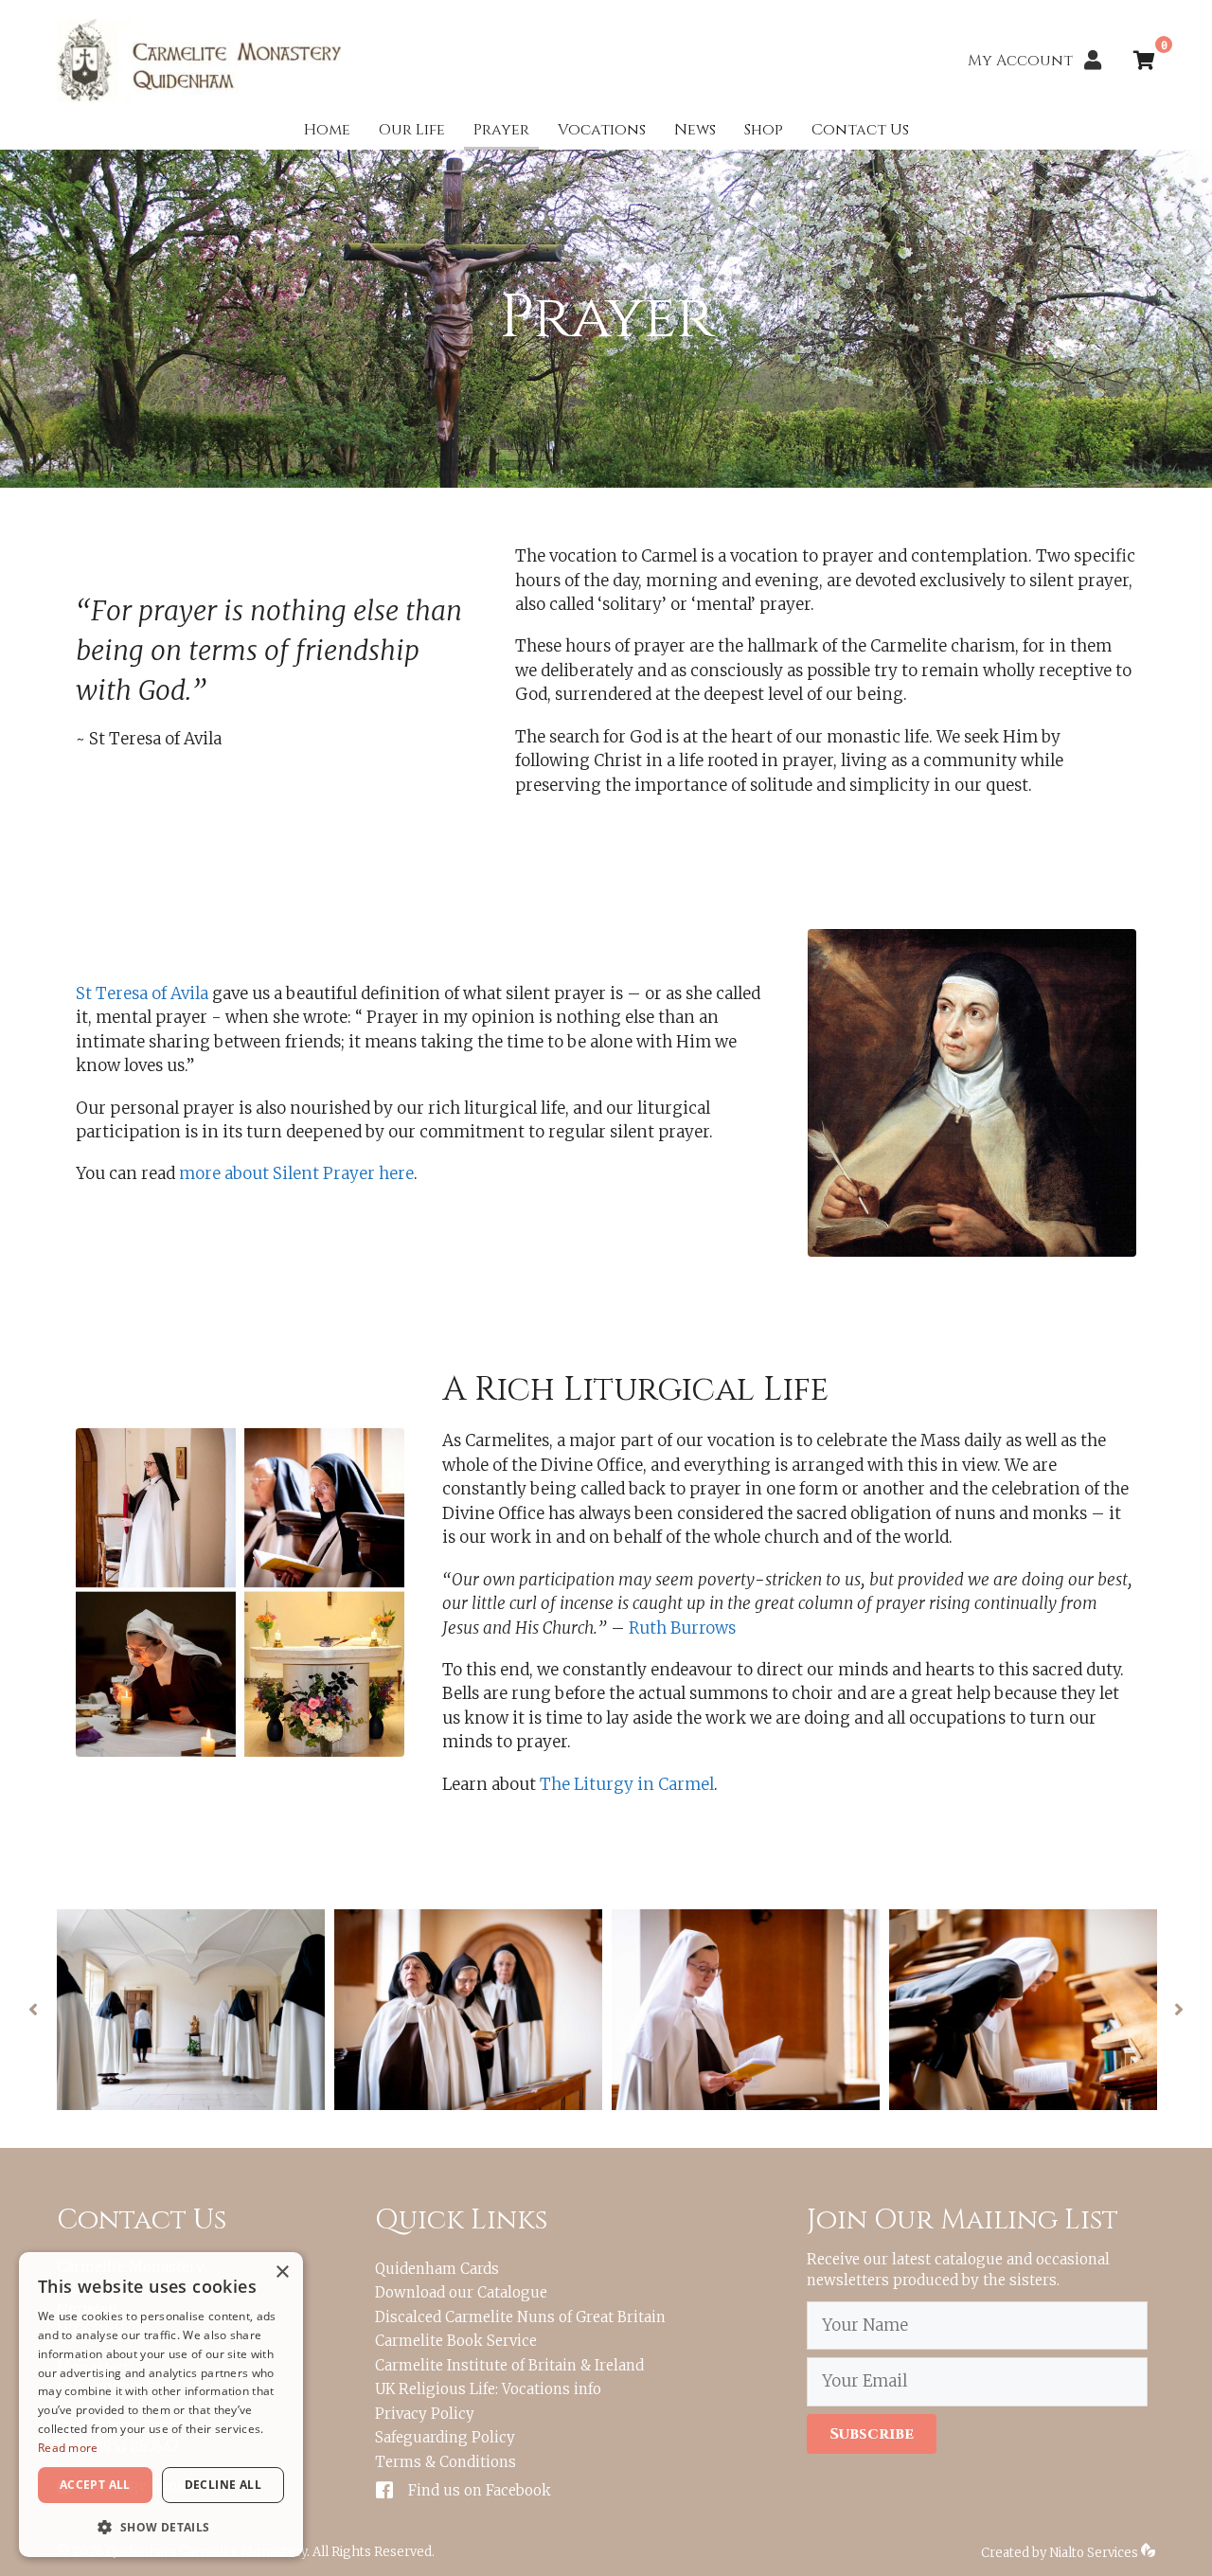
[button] (33, 2010)
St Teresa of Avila (142, 993)
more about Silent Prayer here (296, 1173)
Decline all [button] (223, 2485)
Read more (68, 2448)
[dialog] (161, 2405)
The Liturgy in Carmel (627, 1784)
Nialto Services (1095, 2553)
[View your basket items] (1144, 63)
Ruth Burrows (682, 1628)
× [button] (282, 2272)
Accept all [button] (95, 2485)
